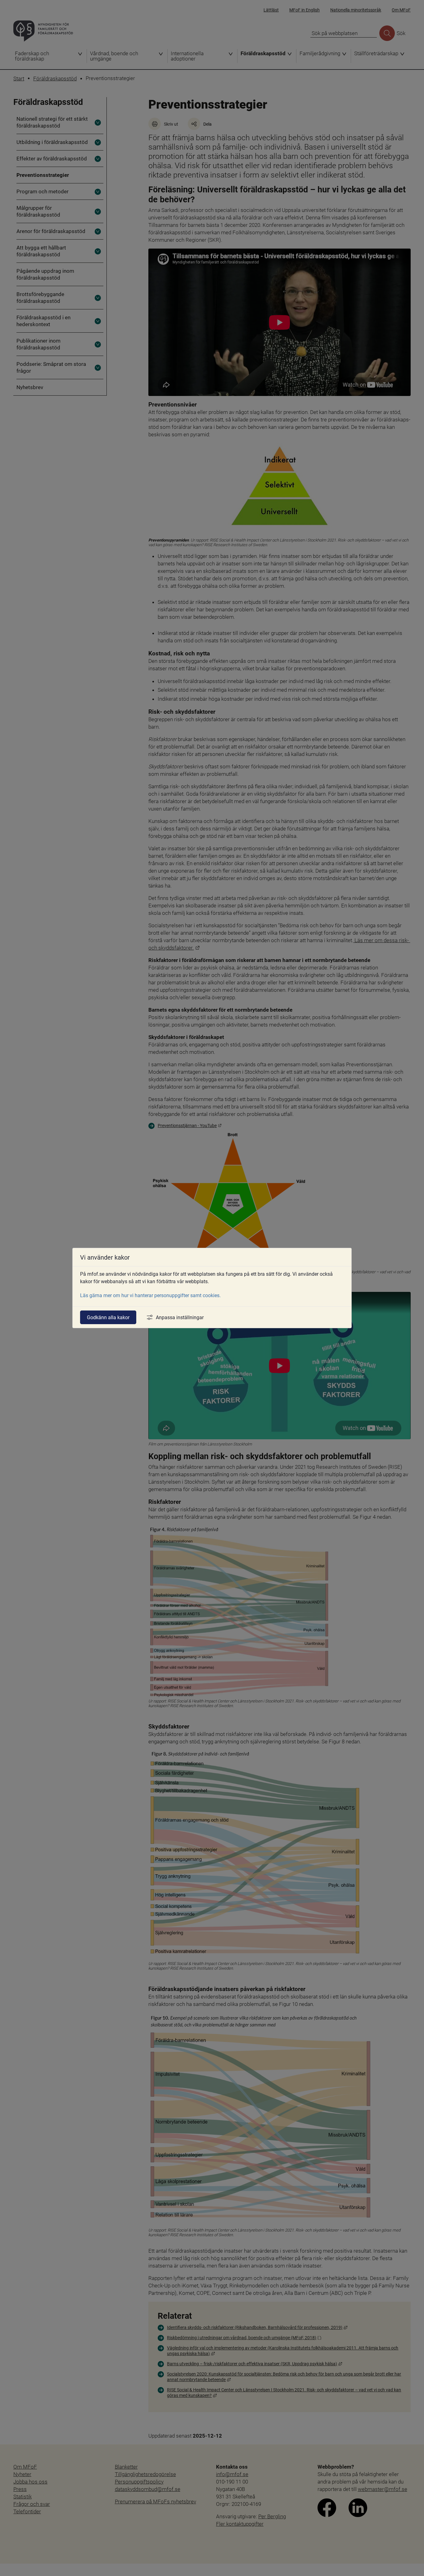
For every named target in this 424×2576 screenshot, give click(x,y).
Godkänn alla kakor (108, 1317)
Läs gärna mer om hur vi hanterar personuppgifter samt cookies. (150, 1295)
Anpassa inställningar (180, 1317)
